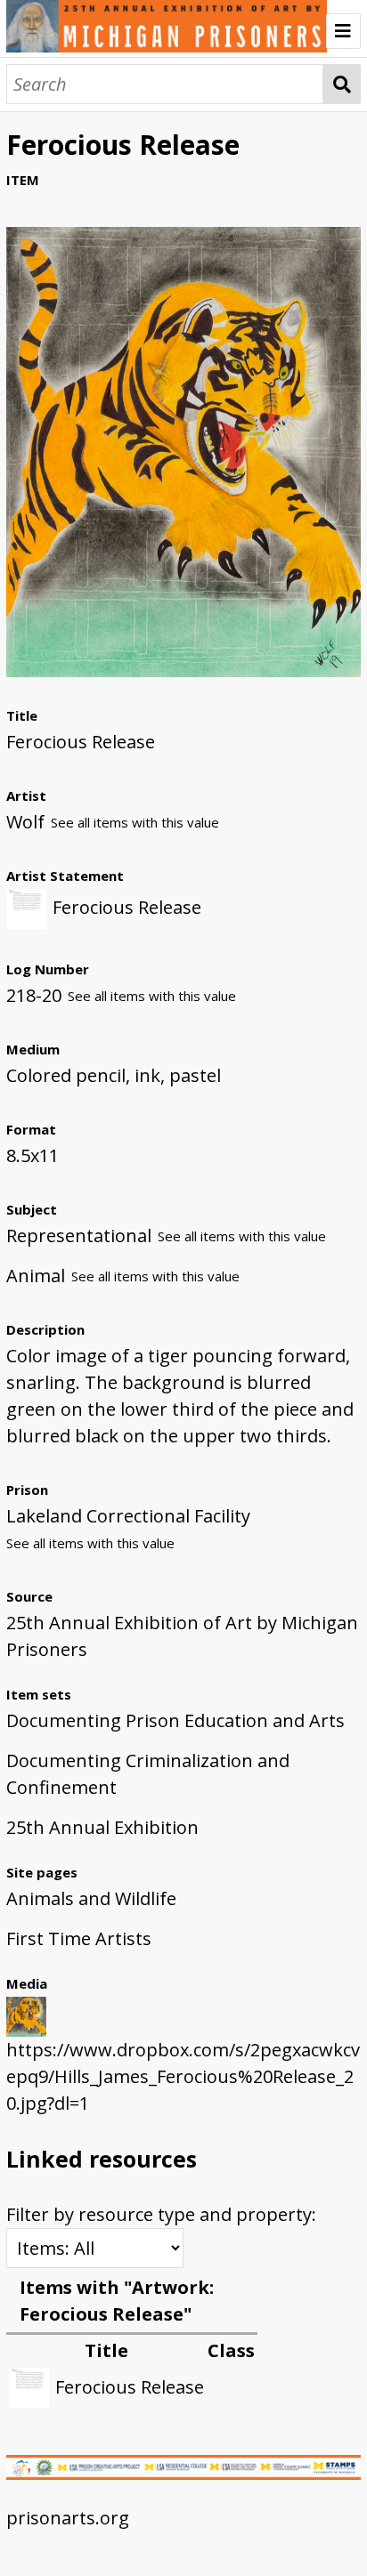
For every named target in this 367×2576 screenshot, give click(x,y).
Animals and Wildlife (91, 1898)
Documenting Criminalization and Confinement (148, 1774)
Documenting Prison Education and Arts (175, 1720)
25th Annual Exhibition (102, 1827)
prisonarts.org (68, 2518)
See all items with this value (135, 822)
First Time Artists (79, 1938)
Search (342, 84)
